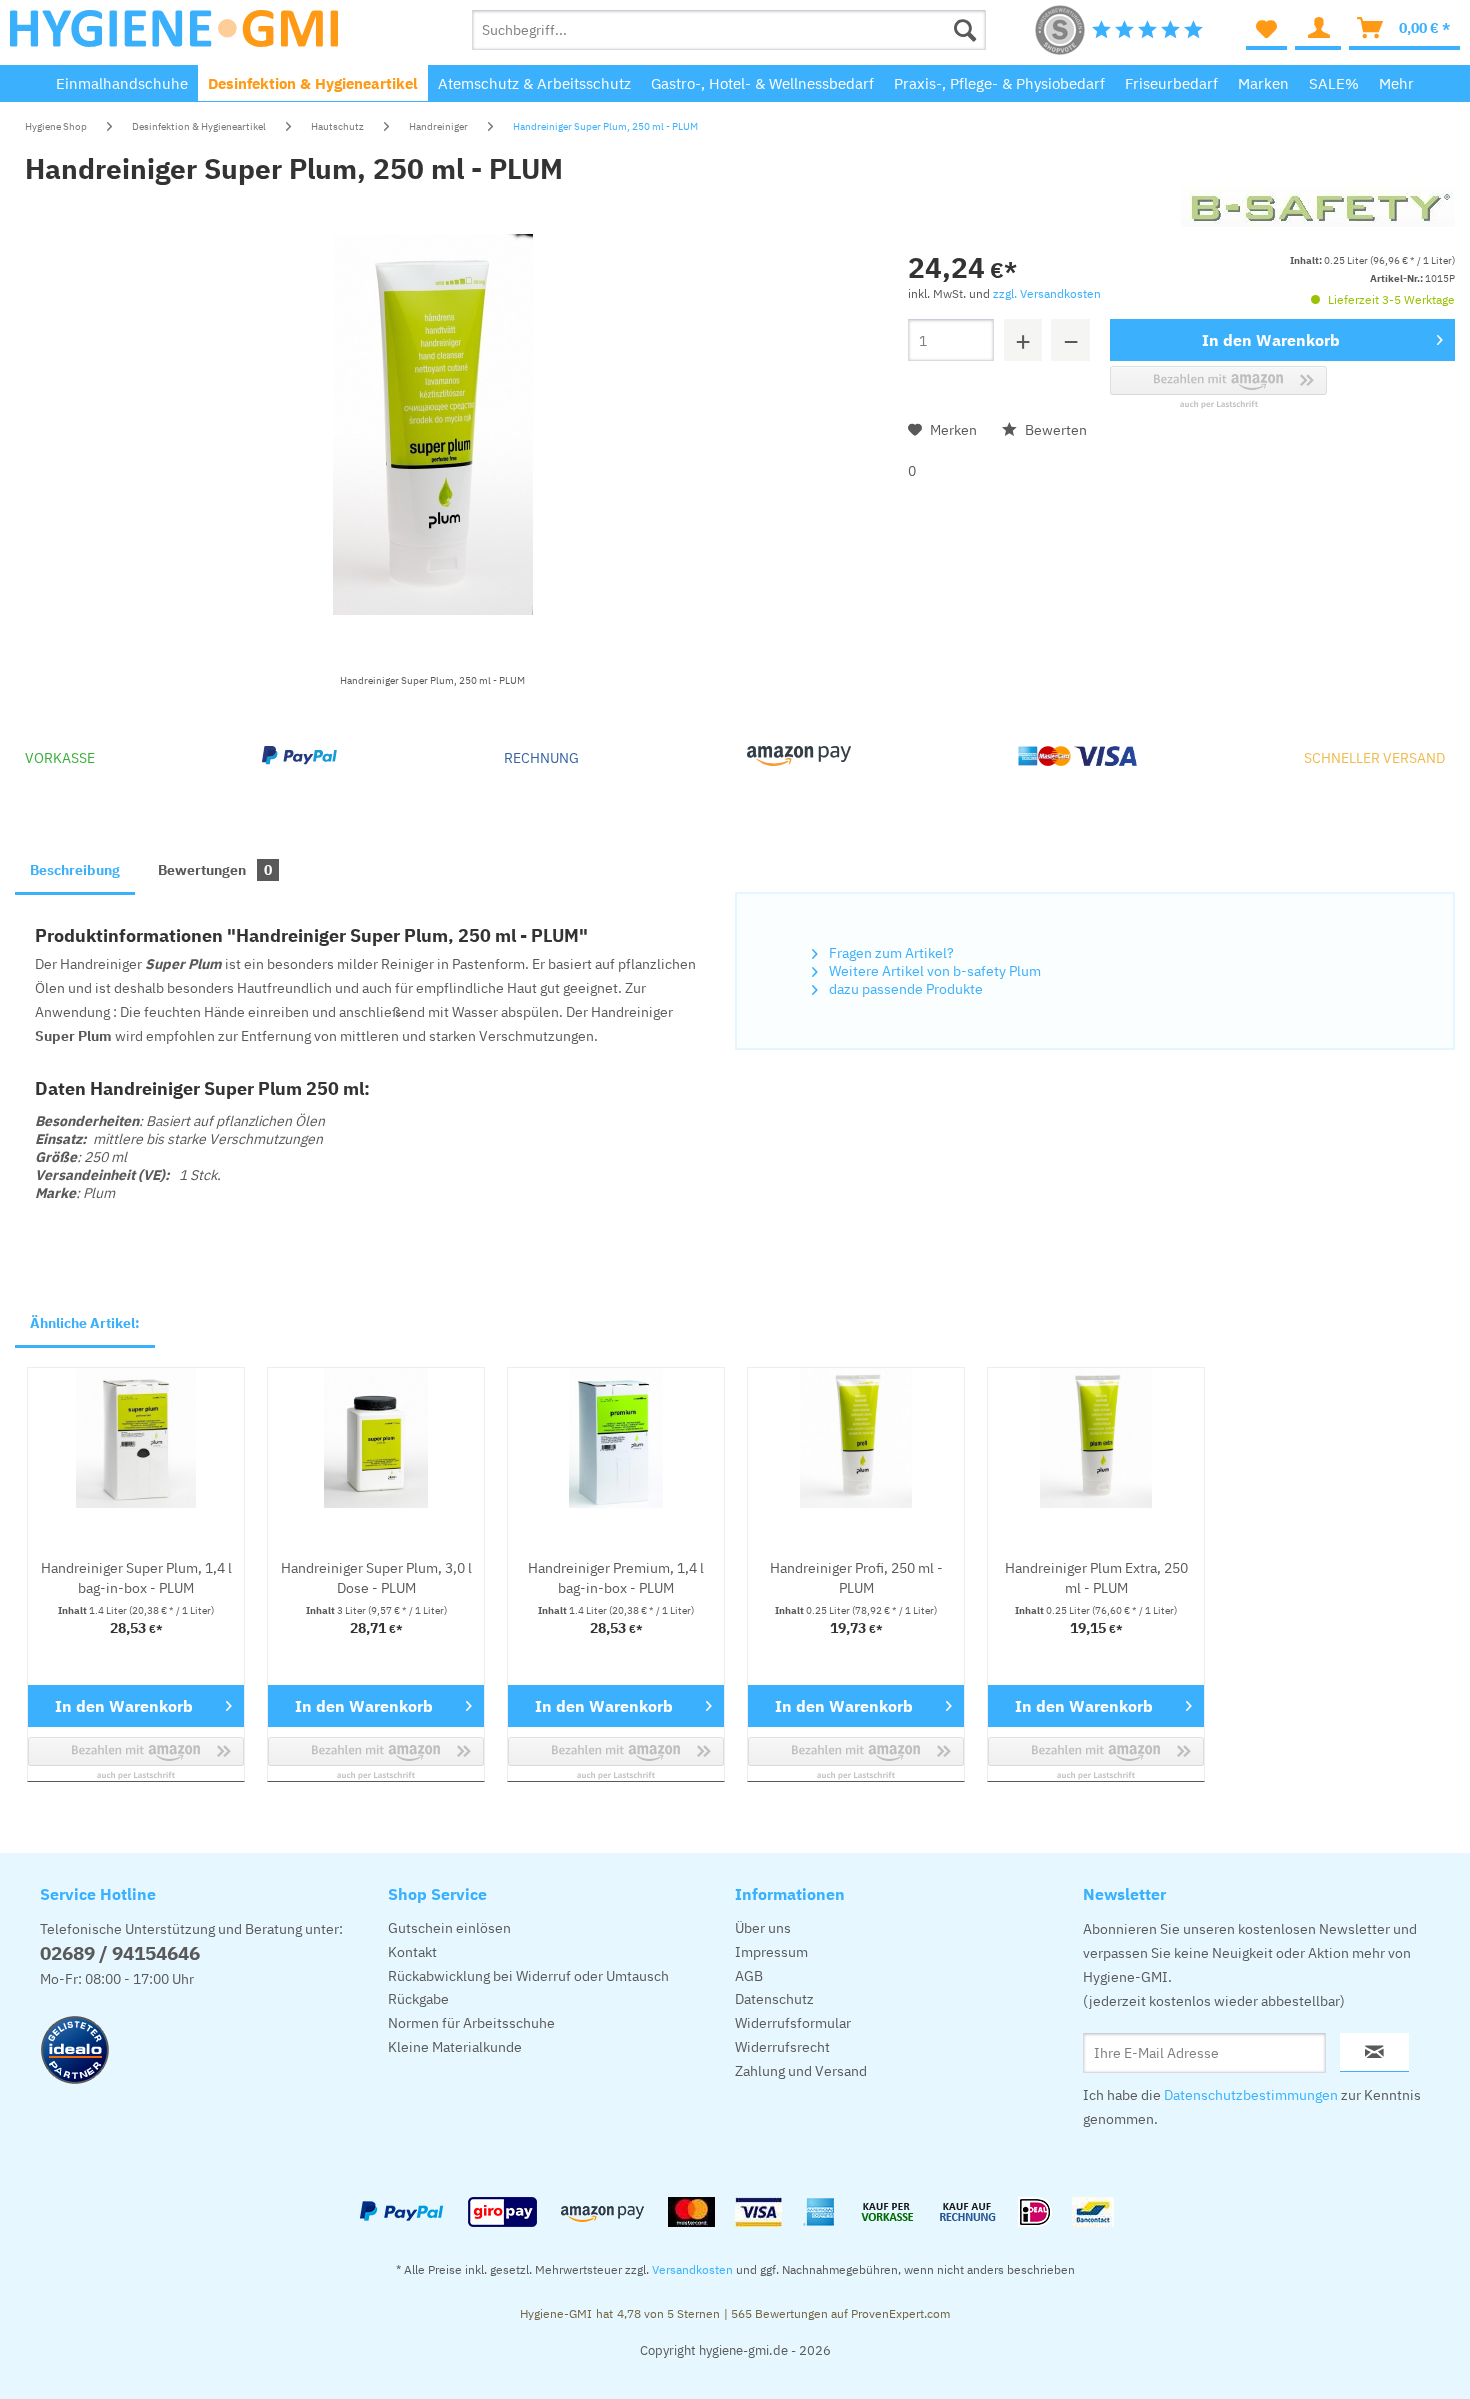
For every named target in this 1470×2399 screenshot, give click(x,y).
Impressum (771, 1952)
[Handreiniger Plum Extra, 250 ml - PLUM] (1096, 1438)
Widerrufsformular (793, 2023)
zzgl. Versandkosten (1047, 293)
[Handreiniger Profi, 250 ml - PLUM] (856, 1438)
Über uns (763, 1928)
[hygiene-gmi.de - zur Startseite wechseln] (174, 35)
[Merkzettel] (1266, 30)
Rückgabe (418, 1999)
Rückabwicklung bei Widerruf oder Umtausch (528, 1976)
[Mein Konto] (1318, 30)
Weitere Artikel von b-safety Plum (933, 971)
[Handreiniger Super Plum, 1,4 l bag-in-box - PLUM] (136, 1438)
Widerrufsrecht (782, 2047)
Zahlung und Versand (801, 2071)
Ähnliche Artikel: (85, 1323)
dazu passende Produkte (904, 989)
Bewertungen (215, 870)
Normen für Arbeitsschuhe (471, 2023)
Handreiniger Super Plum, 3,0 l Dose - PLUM (376, 1578)
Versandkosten (692, 2269)
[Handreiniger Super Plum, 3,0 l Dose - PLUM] (376, 1438)
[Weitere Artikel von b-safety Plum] (1318, 219)
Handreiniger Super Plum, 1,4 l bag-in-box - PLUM (136, 1578)
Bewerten (1054, 430)
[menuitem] (729, 30)
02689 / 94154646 (120, 1953)
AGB (749, 1976)
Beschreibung (75, 870)
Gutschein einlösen (449, 1928)
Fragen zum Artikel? (890, 953)
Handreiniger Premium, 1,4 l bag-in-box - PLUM (616, 1578)
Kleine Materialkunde (455, 2047)
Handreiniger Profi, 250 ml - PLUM (856, 1578)
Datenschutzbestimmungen (1251, 2095)
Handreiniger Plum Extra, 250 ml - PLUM (1096, 1578)
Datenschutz (774, 1999)
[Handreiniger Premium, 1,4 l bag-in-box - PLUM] (616, 1438)
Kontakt (412, 1952)
